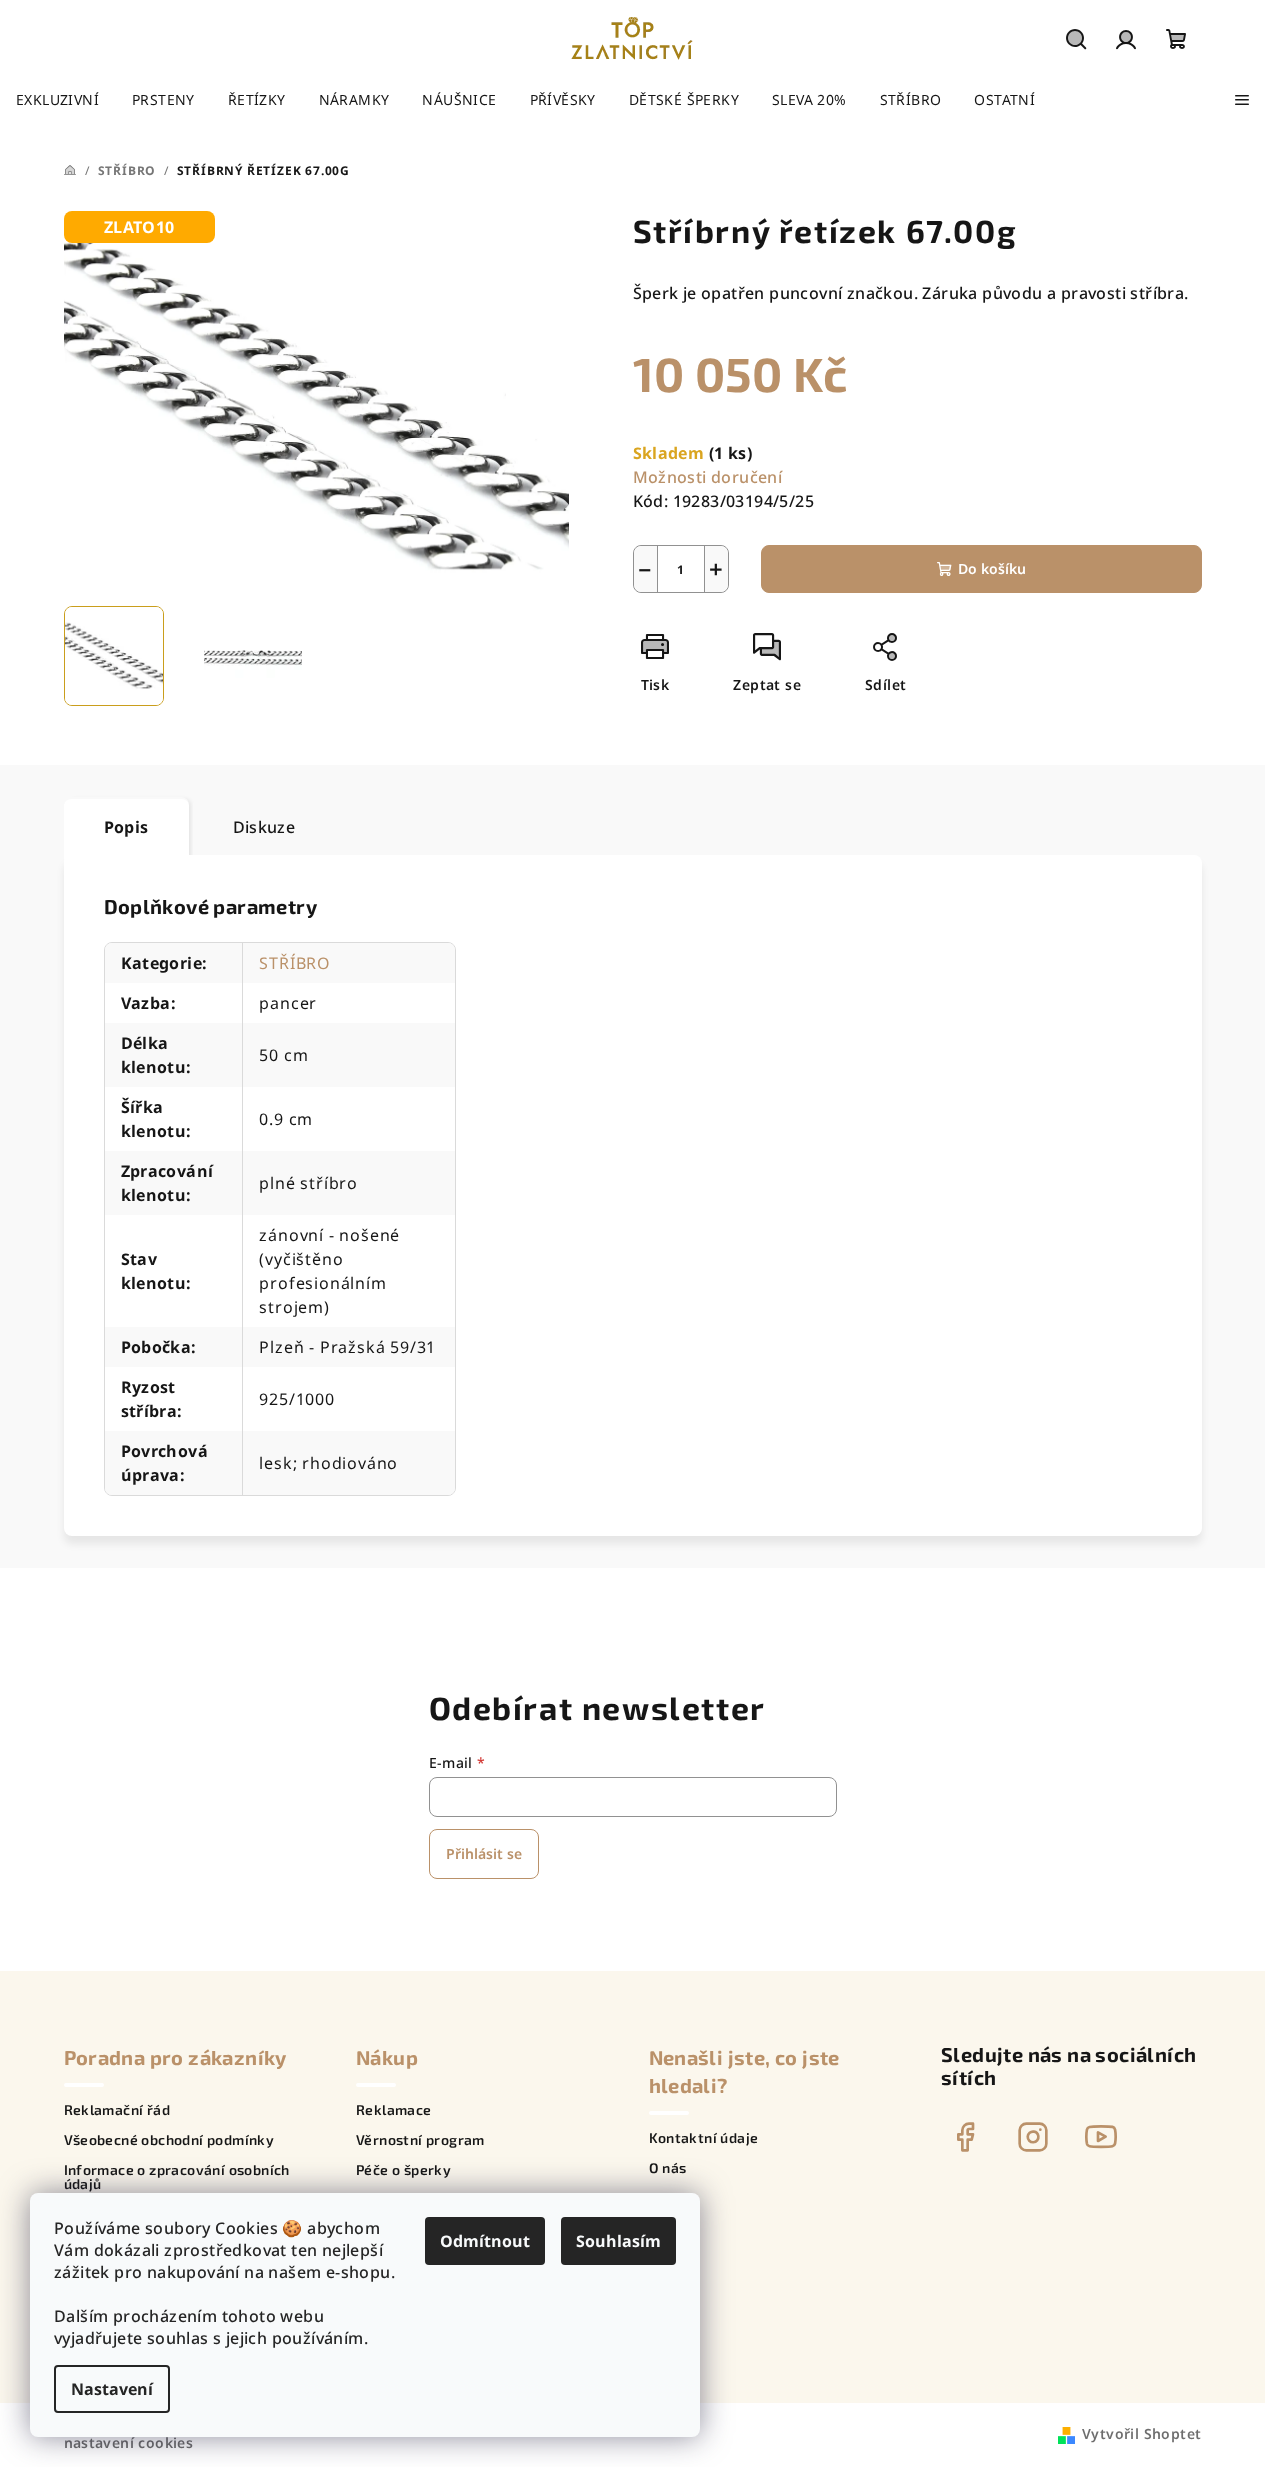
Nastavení (112, 2389)
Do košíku (992, 568)
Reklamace (394, 2110)
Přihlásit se (484, 1853)
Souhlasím (618, 2241)
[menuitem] (57, 100)
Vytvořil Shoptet (1141, 2433)
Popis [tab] (126, 827)
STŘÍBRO (295, 963)
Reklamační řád (117, 2110)
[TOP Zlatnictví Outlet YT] (1101, 2137)
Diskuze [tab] (264, 827)
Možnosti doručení (708, 477)
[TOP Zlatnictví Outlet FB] (965, 2137)
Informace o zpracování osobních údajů (177, 2177)
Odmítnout (485, 2241)
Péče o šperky (403, 2170)
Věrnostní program (420, 2140)
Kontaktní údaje (704, 2138)
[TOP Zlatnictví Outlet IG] (1033, 2137)
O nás (668, 2168)
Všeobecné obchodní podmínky (169, 2140)
